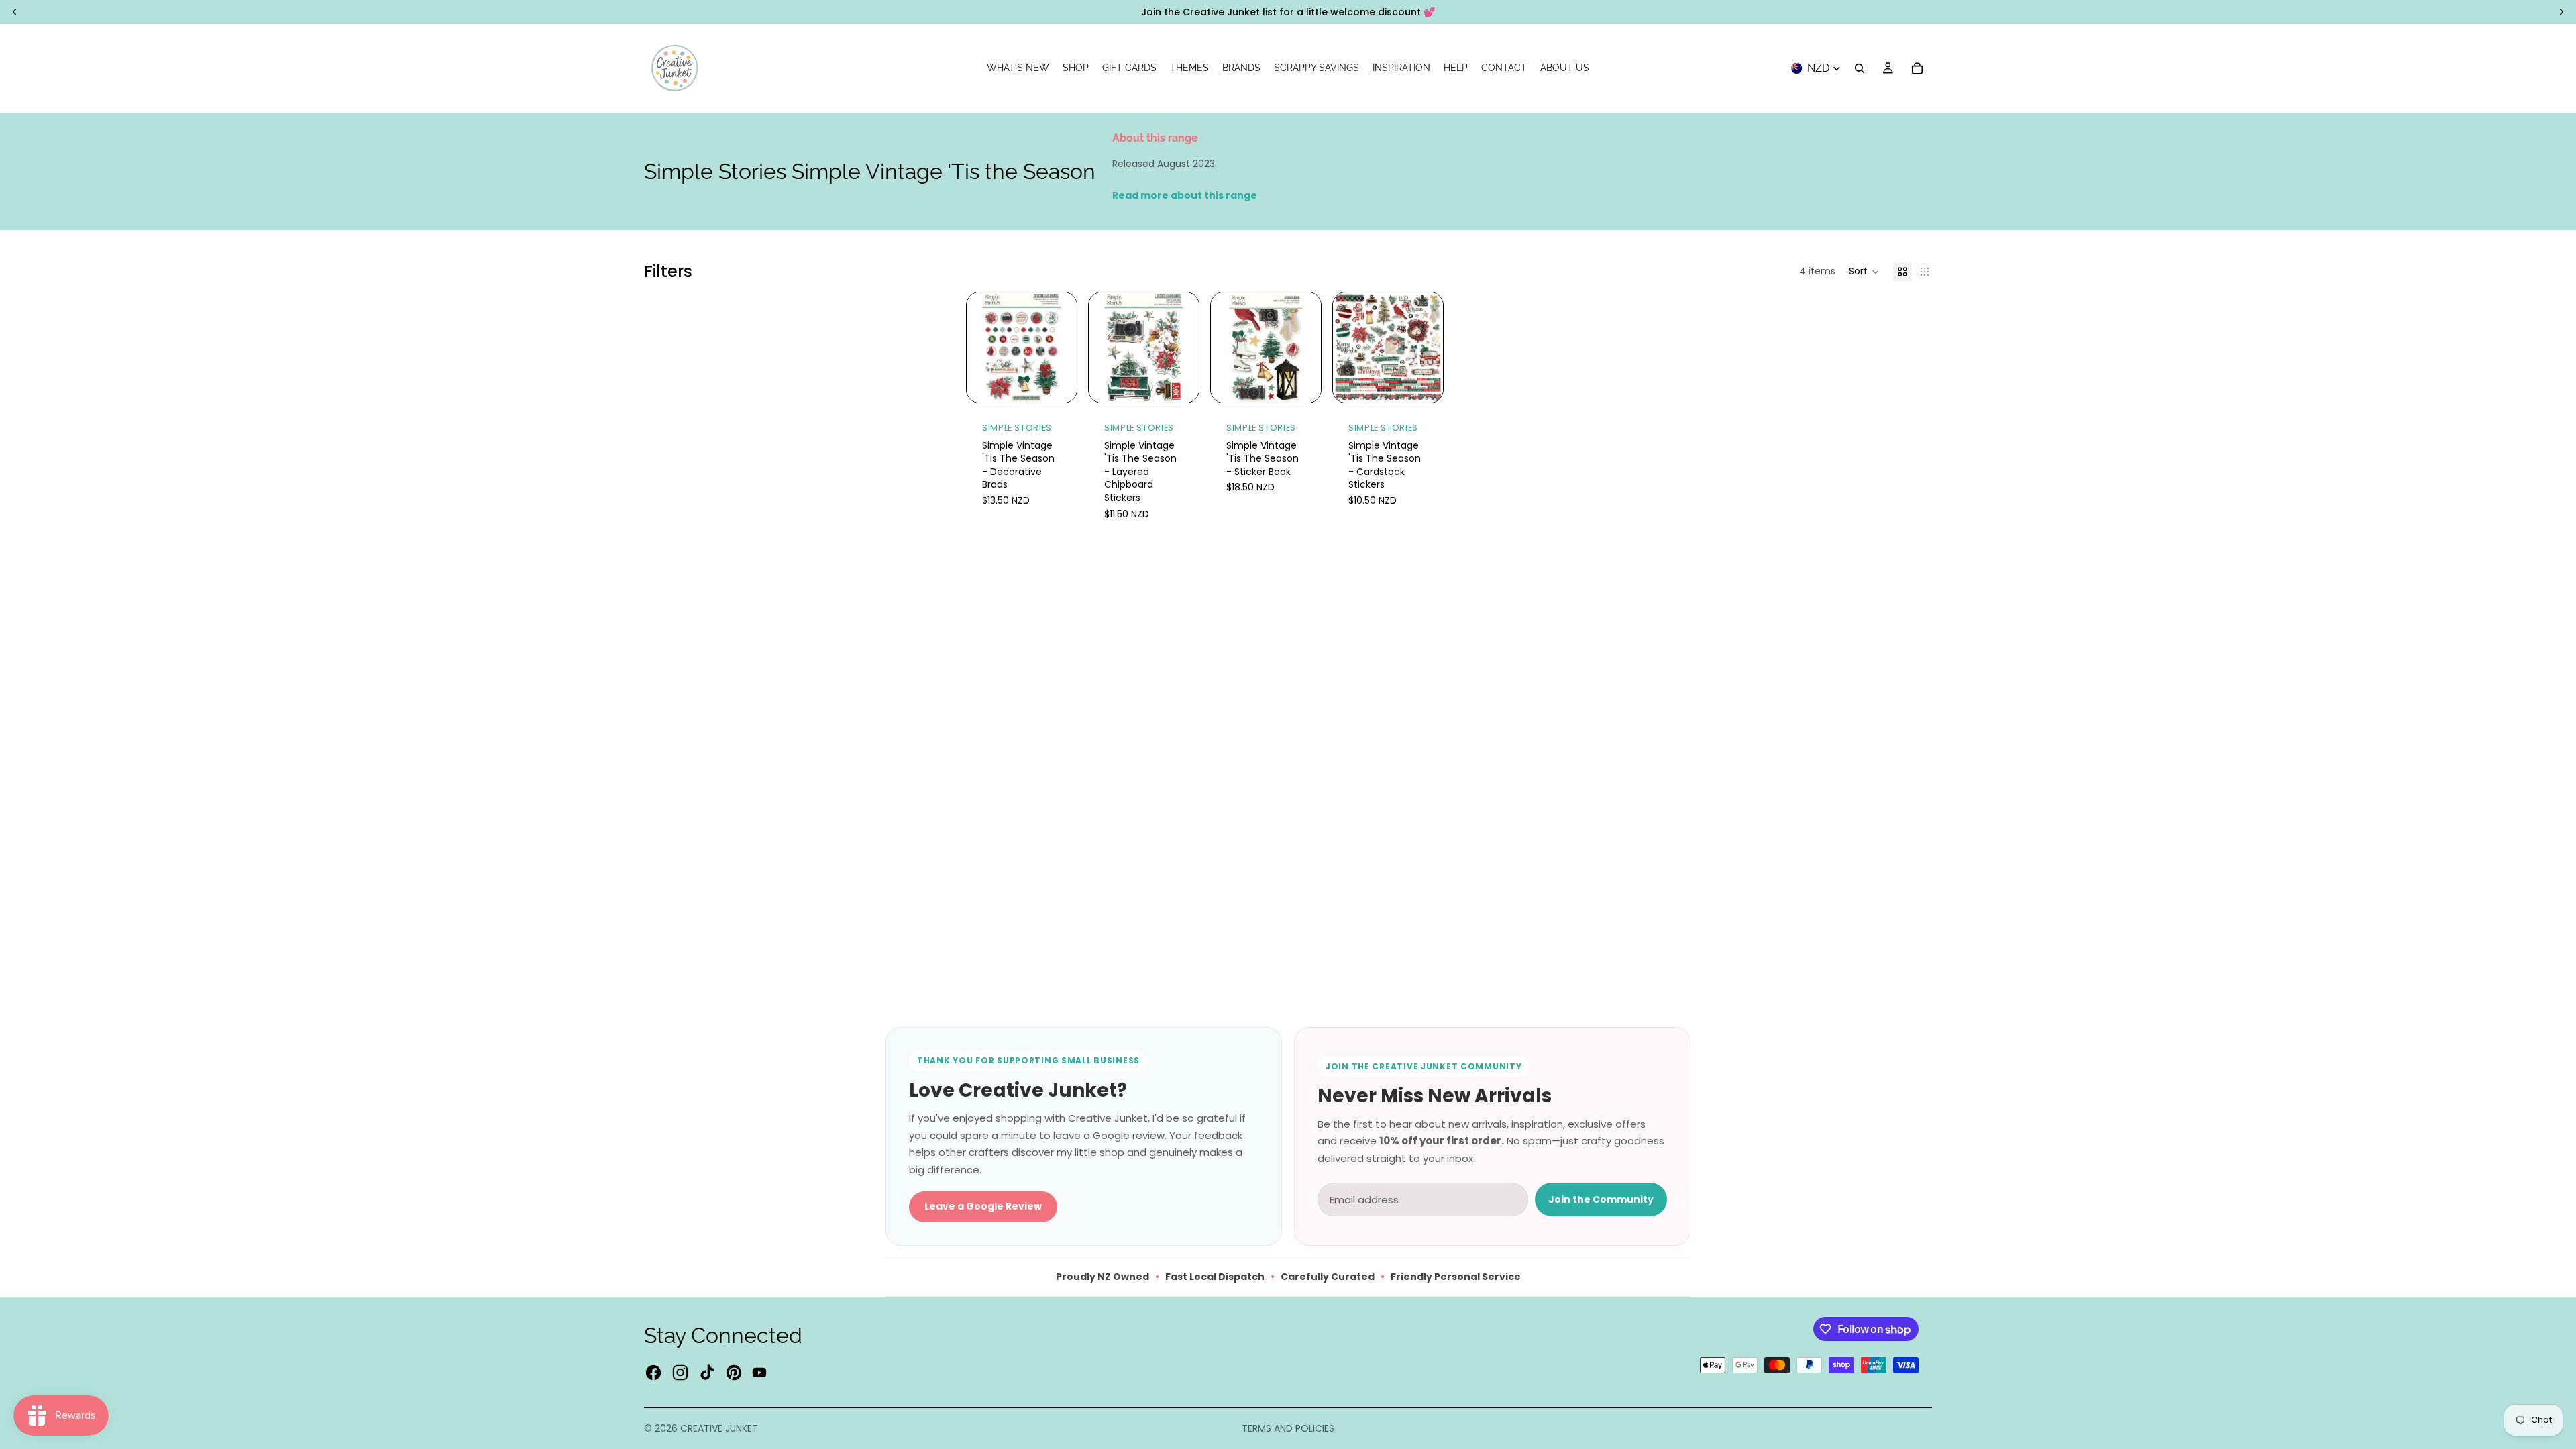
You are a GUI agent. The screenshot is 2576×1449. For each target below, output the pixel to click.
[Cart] (1917, 68)
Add (1067, 381)
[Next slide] (1306, 347)
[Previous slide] (1226, 347)
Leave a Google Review (983, 1206)
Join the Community (1601, 1199)
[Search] (1860, 68)
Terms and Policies (1288, 1428)
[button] (1864, 272)
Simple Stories (1017, 428)
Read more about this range (1185, 195)
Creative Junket (719, 1428)
